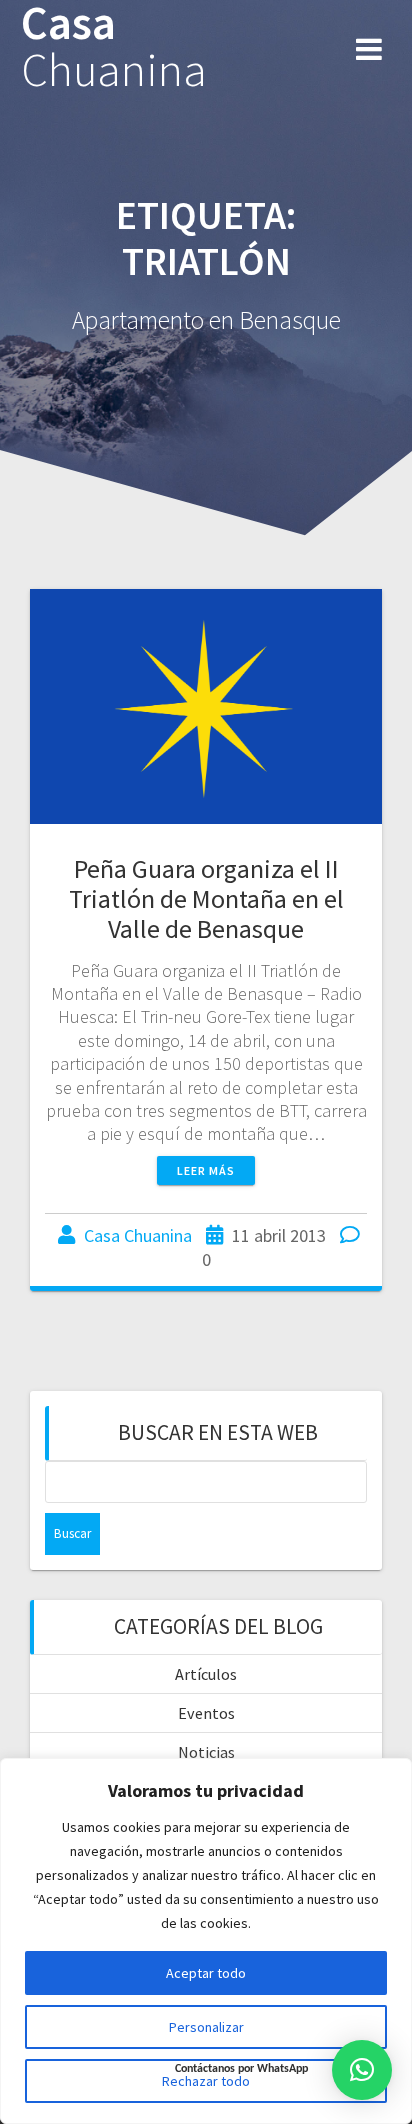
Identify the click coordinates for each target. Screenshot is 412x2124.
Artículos (206, 1674)
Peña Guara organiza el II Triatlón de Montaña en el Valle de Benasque (206, 898)
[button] (362, 2070)
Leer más (206, 1170)
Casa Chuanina (138, 1235)
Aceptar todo (206, 1973)
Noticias (206, 1752)
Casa (114, 47)
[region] (206, 1941)
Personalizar (206, 2027)
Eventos (206, 1713)
